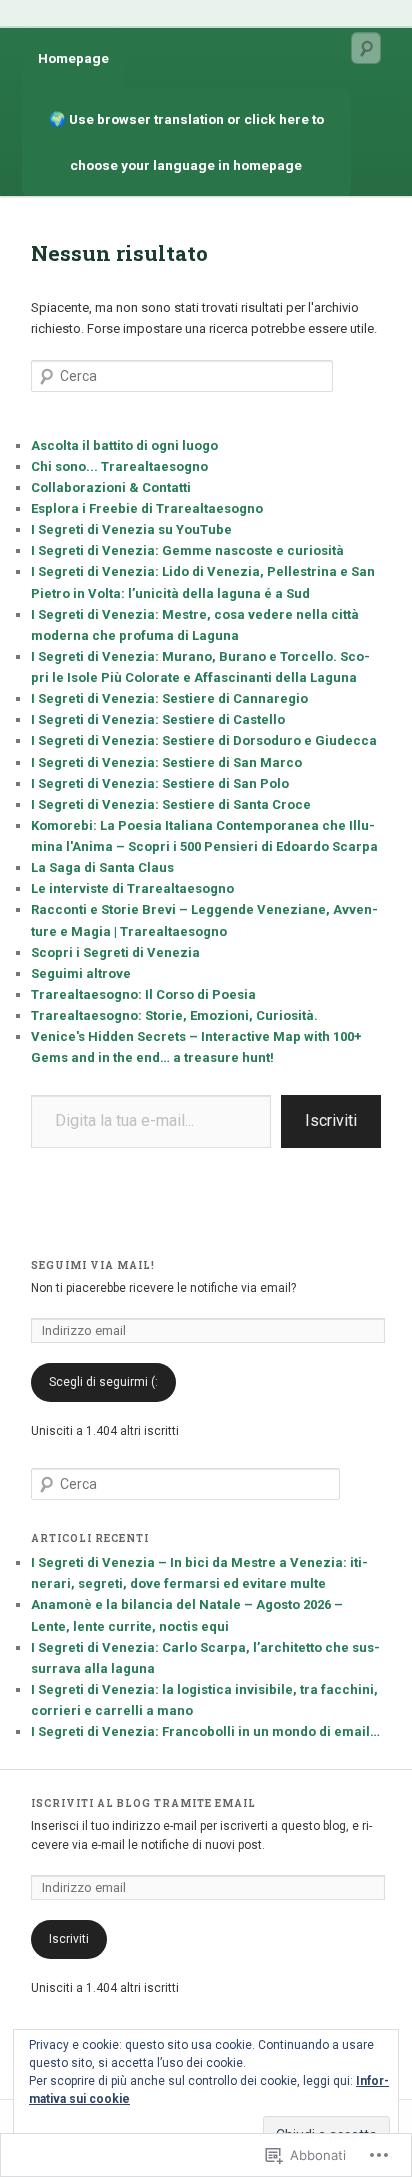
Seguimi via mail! (93, 1265)
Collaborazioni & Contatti (111, 487)
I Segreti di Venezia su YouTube (131, 529)
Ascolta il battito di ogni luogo (124, 445)
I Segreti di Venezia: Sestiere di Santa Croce (171, 804)
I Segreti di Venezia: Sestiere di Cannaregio (169, 698)
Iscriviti (331, 1120)
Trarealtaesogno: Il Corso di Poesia (143, 994)
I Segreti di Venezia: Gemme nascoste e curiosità (187, 550)
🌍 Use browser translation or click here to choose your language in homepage (188, 141)
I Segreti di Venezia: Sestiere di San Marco (166, 762)
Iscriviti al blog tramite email (143, 1803)
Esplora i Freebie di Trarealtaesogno (147, 508)
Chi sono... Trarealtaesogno (119, 466)
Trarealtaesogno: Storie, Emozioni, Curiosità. (174, 1015)
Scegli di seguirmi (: (103, 1382)
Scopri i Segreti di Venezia (115, 952)
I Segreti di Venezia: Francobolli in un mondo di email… (205, 1731)
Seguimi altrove (81, 973)
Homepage (73, 58)
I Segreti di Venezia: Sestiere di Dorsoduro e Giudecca (204, 740)
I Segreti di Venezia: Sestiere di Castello (158, 719)
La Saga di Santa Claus (102, 867)
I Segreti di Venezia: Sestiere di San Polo (160, 783)
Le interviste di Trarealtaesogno (132, 888)
